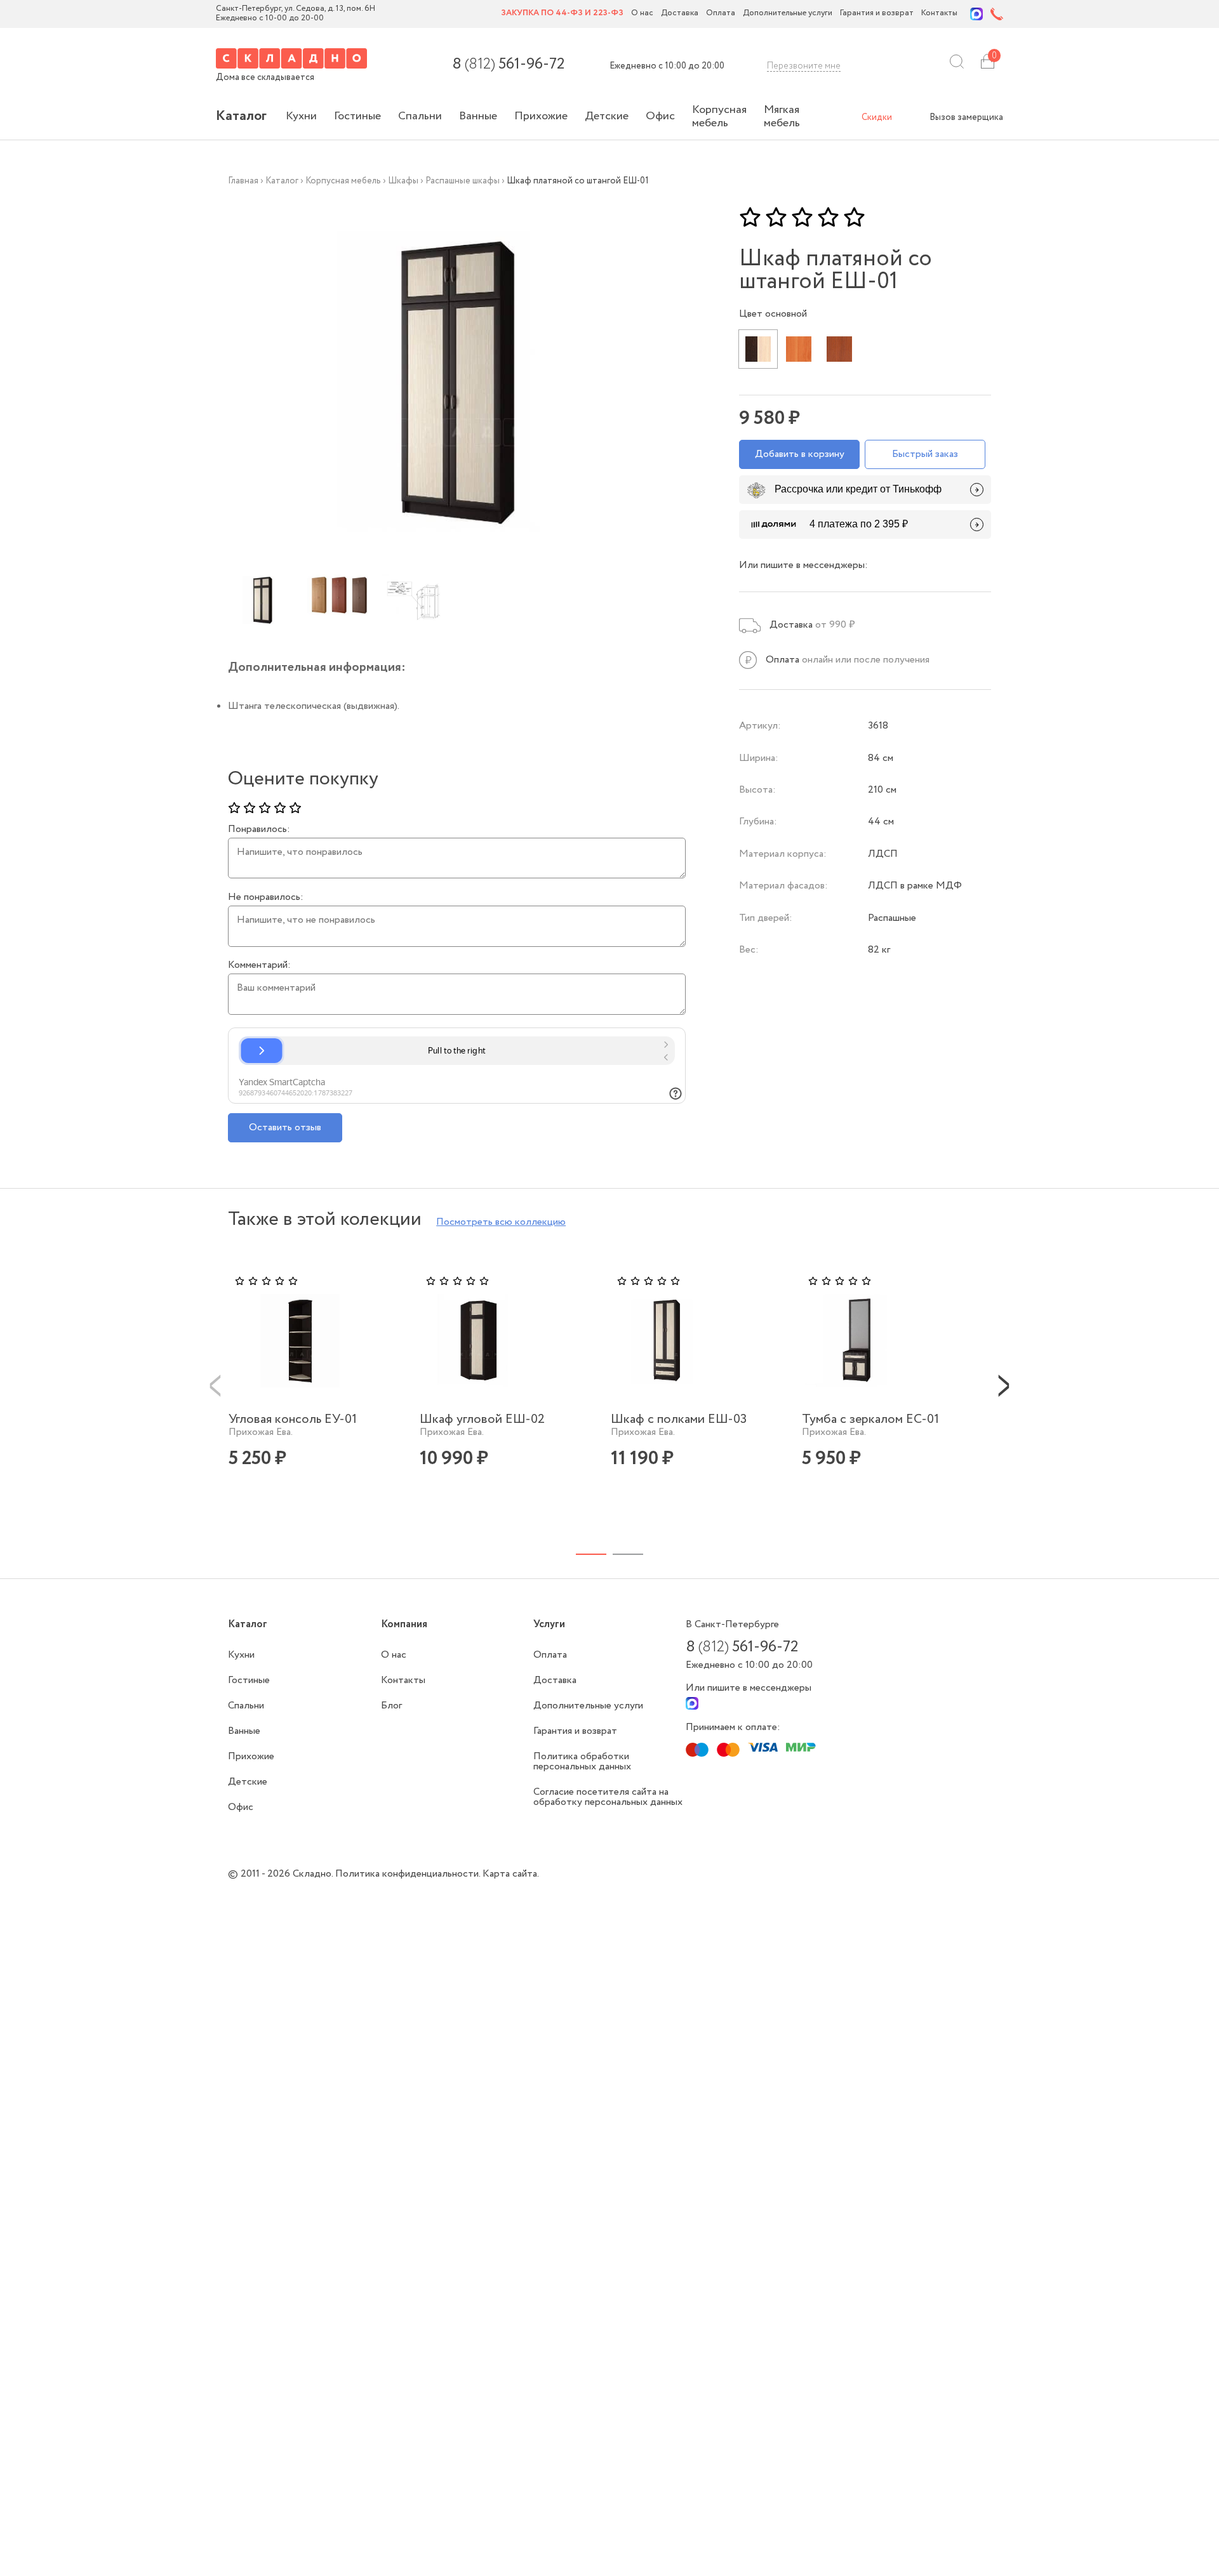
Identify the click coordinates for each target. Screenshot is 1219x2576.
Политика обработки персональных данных (582, 1761)
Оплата (721, 14)
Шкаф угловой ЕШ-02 (482, 1419)
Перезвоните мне (804, 66)
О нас (642, 14)
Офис (660, 116)
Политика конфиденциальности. (409, 1874)
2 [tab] (628, 1554)
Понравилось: (259, 829)
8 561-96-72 (508, 65)
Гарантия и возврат (877, 14)
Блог (391, 1706)
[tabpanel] (316, 1390)
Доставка (680, 14)
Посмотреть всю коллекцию (501, 1222)
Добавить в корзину (800, 454)
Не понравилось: (266, 897)
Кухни (301, 116)
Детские (607, 116)
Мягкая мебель (782, 116)
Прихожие (541, 116)
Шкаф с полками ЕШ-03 (679, 1419)
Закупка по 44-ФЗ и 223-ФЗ (562, 14)
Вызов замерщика (966, 117)
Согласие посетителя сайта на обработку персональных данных (608, 1797)
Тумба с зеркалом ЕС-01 (870, 1419)
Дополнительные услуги (788, 14)
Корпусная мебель (719, 116)
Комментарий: (259, 965)
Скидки (877, 117)
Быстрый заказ (925, 454)
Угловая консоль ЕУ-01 (293, 1419)
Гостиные (357, 116)
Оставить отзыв (285, 1127)
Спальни (420, 116)
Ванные (478, 116)
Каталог (241, 116)
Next (1004, 1385)
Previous (215, 1385)
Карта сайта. (511, 1874)
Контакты (939, 14)
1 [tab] (591, 1554)
